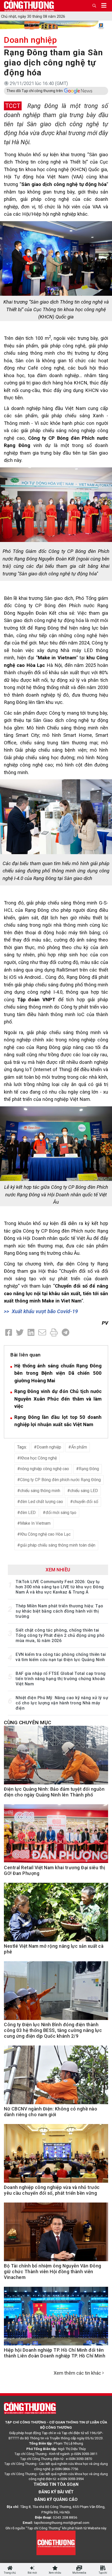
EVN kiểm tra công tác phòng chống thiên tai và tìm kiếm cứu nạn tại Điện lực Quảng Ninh (61, 1657)
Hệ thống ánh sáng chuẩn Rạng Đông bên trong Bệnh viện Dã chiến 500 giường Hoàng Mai (58, 1373)
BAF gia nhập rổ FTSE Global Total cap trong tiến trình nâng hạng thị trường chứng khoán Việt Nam (61, 1679)
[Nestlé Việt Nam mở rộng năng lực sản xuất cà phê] (56, 1915)
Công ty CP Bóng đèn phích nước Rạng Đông (60, 1480)
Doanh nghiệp (30, 40)
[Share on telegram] (66, 1333)
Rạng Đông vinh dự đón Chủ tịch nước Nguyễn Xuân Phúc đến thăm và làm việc (58, 1399)
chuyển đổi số (86, 1502)
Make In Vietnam (35, 1523)
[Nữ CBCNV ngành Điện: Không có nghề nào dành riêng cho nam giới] (56, 2078)
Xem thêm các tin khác (77, 2373)
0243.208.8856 (65, 2517)
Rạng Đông (89, 1469)
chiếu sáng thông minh (40, 1491)
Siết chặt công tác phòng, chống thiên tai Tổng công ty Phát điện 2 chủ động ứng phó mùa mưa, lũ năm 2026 (60, 1635)
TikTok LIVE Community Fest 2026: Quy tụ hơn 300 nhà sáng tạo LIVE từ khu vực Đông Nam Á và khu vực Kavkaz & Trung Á (60, 1587)
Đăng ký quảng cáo (56, 2499)
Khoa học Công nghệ (38, 1458)
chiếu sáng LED (84, 1491)
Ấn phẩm (79, 1447)
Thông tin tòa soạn (56, 2484)
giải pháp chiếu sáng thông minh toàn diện (58, 1545)
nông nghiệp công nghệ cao (45, 1469)
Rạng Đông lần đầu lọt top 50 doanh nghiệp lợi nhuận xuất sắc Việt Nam (58, 1421)
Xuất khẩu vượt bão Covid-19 (45, 1311)
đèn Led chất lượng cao (42, 1502)
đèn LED (28, 1513)
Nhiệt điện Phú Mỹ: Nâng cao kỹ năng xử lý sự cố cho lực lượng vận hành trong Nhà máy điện (62, 1703)
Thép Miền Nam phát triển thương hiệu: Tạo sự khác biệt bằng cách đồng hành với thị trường (60, 1611)
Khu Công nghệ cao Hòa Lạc (45, 1534)
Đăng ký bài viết (56, 2492)
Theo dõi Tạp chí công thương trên (35, 91)
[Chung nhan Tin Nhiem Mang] (56, 2543)
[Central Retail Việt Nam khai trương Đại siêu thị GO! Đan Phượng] (56, 1837)
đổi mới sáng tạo (61, 1513)
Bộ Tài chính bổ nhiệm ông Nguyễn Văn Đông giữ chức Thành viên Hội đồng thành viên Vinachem (53, 2272)
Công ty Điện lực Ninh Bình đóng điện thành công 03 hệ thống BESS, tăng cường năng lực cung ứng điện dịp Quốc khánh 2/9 (53, 2030)
